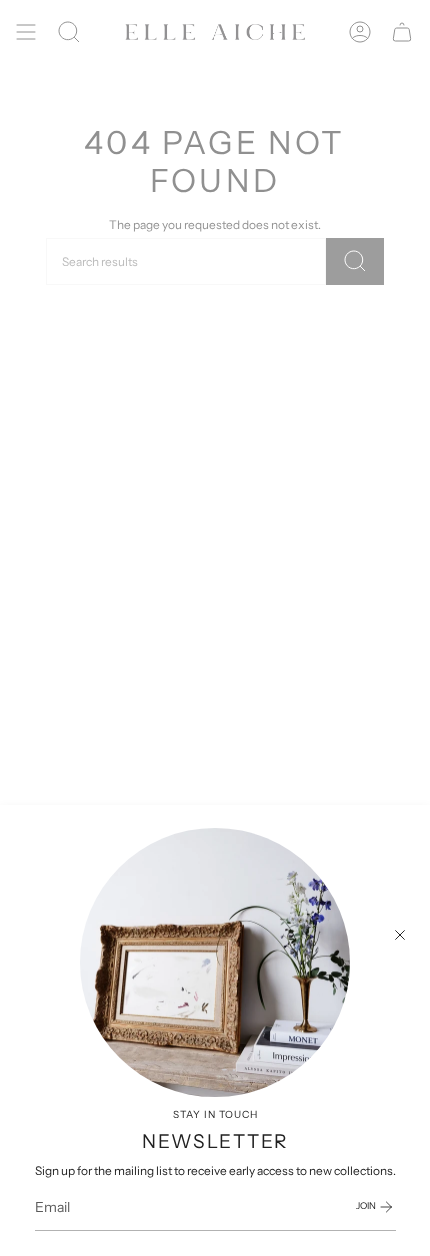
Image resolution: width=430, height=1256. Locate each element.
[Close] (400, 935)
